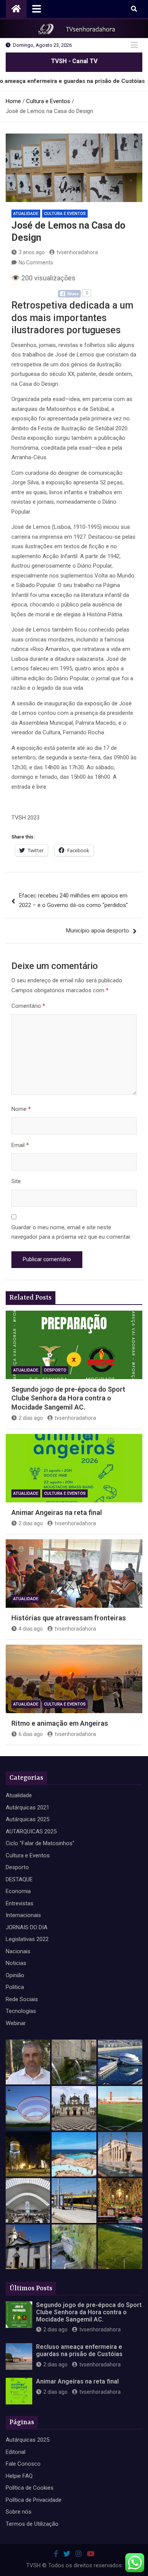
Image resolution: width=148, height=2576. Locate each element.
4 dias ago (31, 1629)
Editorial (16, 2452)
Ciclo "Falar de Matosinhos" (40, 1843)
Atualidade (26, 214)
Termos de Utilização (32, 2524)
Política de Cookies (30, 2488)
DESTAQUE (19, 1879)
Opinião (15, 1975)
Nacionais (18, 1951)
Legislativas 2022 (27, 1939)
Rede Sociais (22, 1999)
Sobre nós (19, 2512)
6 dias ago (31, 1734)
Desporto (55, 1370)
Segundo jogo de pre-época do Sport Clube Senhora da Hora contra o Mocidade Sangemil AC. (68, 1398)
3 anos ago (32, 252)
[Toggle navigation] (37, 9)
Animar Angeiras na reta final (57, 1512)
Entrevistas (20, 1903)
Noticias (16, 1963)
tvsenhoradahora (77, 252)
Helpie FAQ (19, 2476)
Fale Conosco (23, 2464)
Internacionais (23, 1915)
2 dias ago (31, 1418)
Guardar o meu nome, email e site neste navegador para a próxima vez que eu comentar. (71, 1232)
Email (20, 1145)
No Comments (36, 263)
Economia (18, 1891)
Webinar (16, 2023)
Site (16, 1181)
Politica (15, 1987)
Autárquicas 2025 (28, 1819)
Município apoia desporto (98, 931)
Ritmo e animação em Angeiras (60, 1723)
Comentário (28, 1006)
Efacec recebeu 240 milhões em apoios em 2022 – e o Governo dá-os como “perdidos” (73, 901)
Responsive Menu (134, 45)
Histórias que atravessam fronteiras (69, 1618)
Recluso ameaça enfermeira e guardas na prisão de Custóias (79, 2350)
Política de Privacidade (34, 2500)
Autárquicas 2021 (28, 1807)
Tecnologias (21, 2011)
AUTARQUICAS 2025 (31, 1831)
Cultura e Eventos (65, 214)
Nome (21, 1109)
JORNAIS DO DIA (27, 1927)
